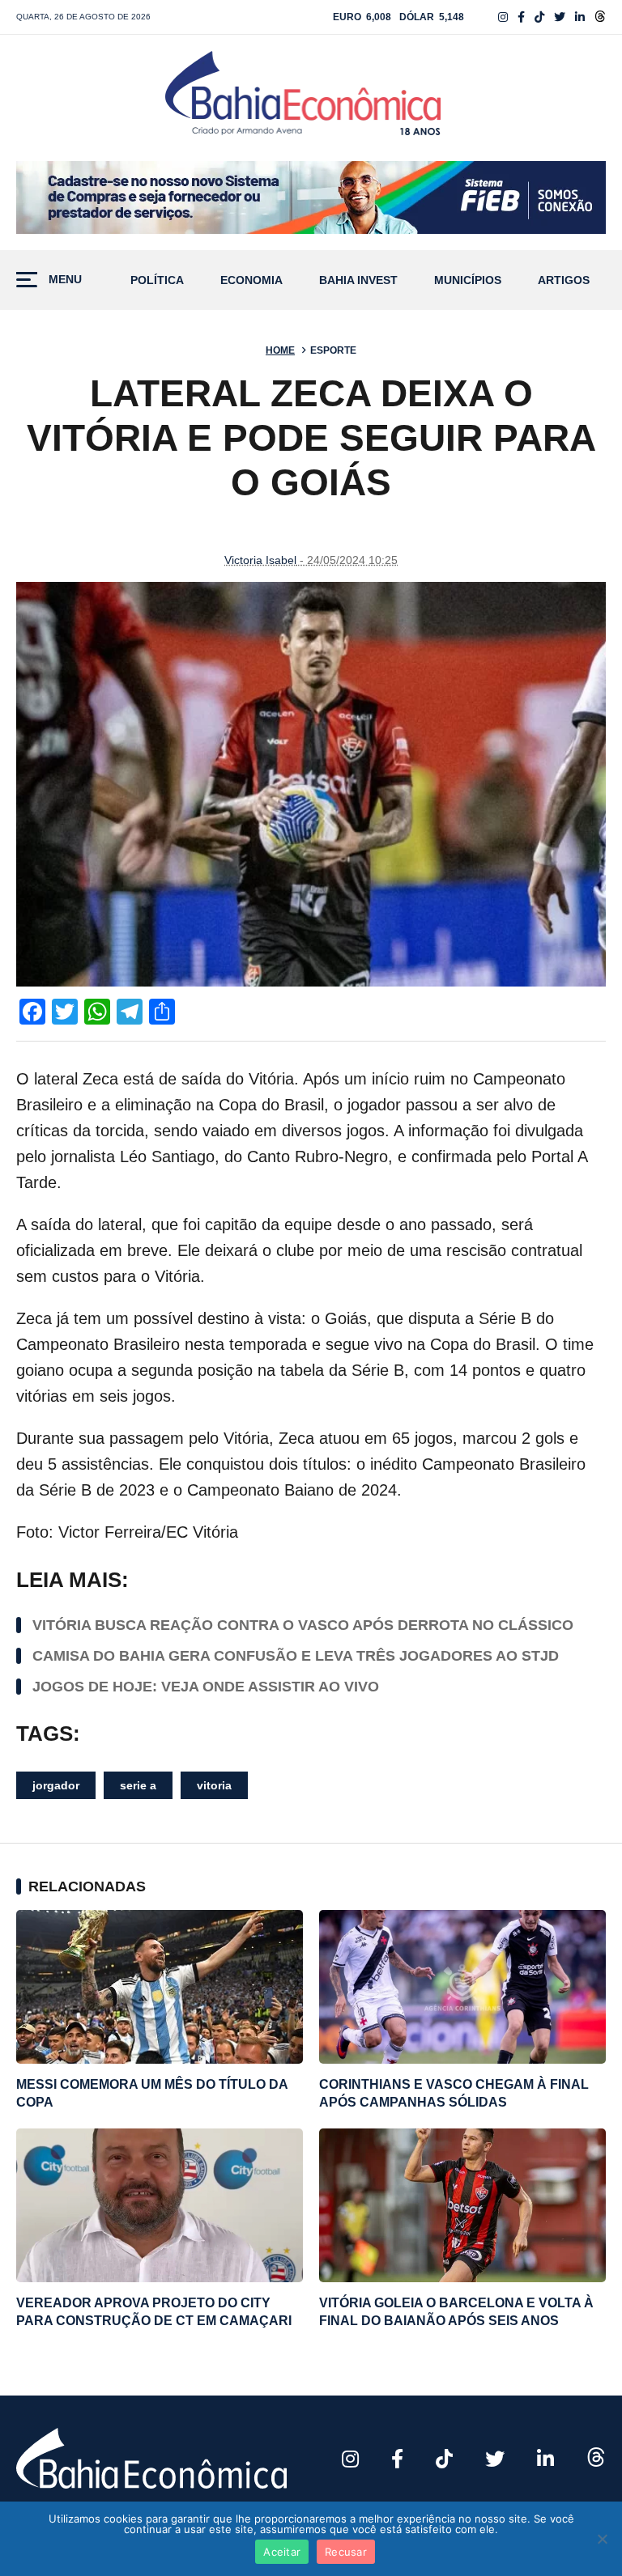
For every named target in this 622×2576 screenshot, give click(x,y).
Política (157, 280)
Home (280, 350)
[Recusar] (602, 2539)
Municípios (468, 280)
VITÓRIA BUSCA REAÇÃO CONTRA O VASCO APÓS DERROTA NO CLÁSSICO (303, 1625)
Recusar (346, 2552)
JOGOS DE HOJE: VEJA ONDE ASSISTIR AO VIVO (206, 1687)
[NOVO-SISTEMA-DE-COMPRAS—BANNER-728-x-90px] (311, 197)
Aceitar (282, 2552)
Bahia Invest (358, 280)
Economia (251, 280)
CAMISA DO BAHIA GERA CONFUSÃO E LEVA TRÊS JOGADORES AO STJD (296, 1656)
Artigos (564, 280)
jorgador (56, 1785)
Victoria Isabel (260, 560)
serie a (138, 1785)
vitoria (214, 1785)
